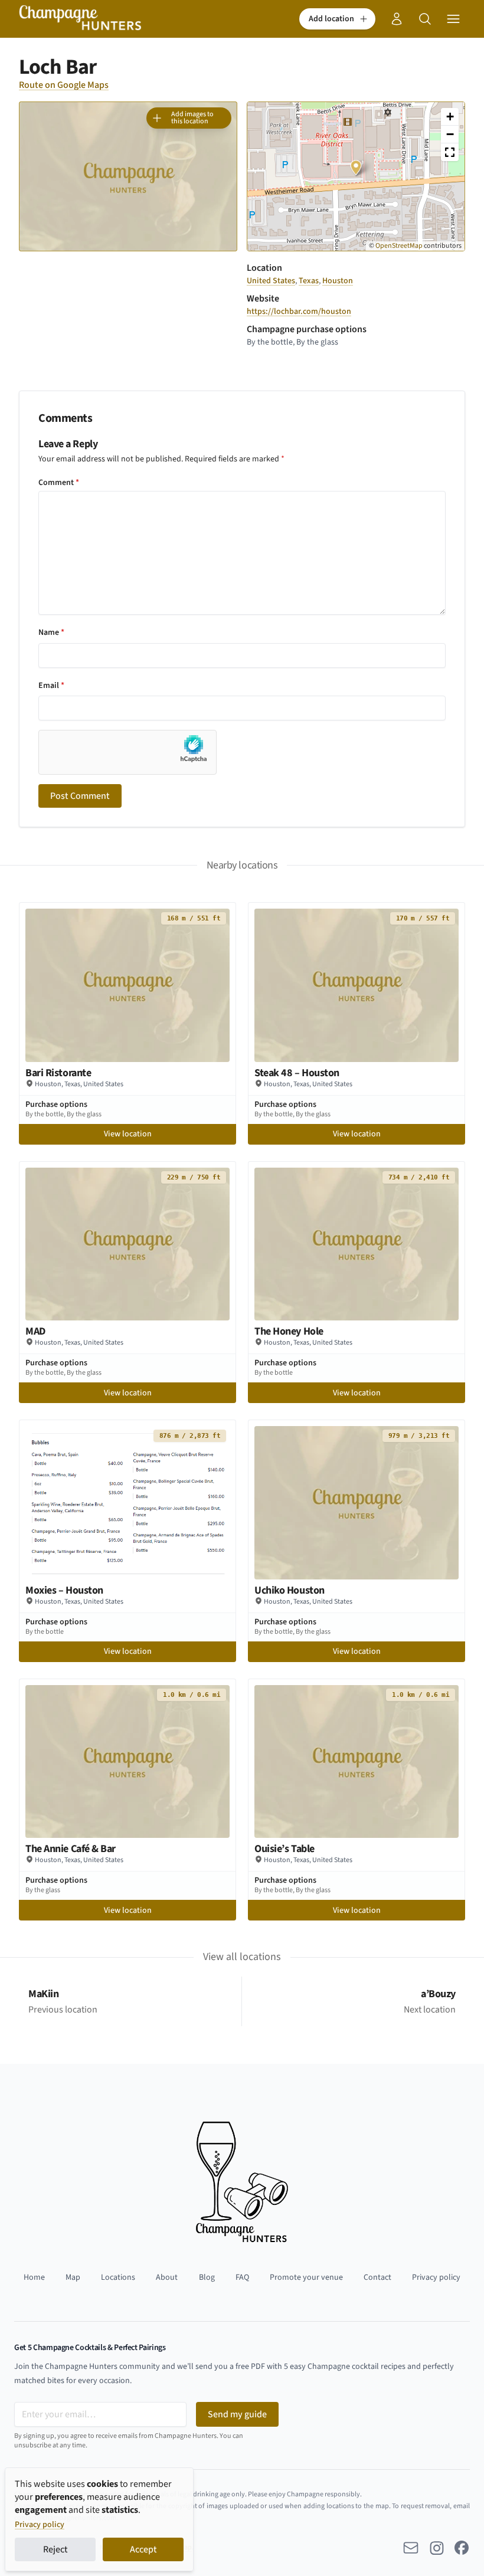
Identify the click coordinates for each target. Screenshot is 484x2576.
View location (128, 1134)
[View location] (127, 985)
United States (271, 281)
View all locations (242, 1957)
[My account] (397, 19)
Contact (377, 2277)
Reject (55, 2549)
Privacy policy (40, 2525)
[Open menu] (453, 19)
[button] (337, 19)
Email (51, 686)
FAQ (242, 2277)
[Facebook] (462, 2548)
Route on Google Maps (64, 85)
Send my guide (237, 2414)
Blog (207, 2277)
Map (73, 2277)
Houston (338, 281)
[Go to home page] (80, 19)
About (167, 2277)
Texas (309, 281)
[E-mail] (411, 2548)
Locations (118, 2277)
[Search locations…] (425, 19)
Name (51, 632)
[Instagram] (437, 2548)
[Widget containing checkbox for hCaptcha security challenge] (127, 752)
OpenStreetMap (399, 246)
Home (34, 2277)
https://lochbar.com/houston (299, 312)
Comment (59, 483)
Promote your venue (306, 2277)
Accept (143, 2549)
